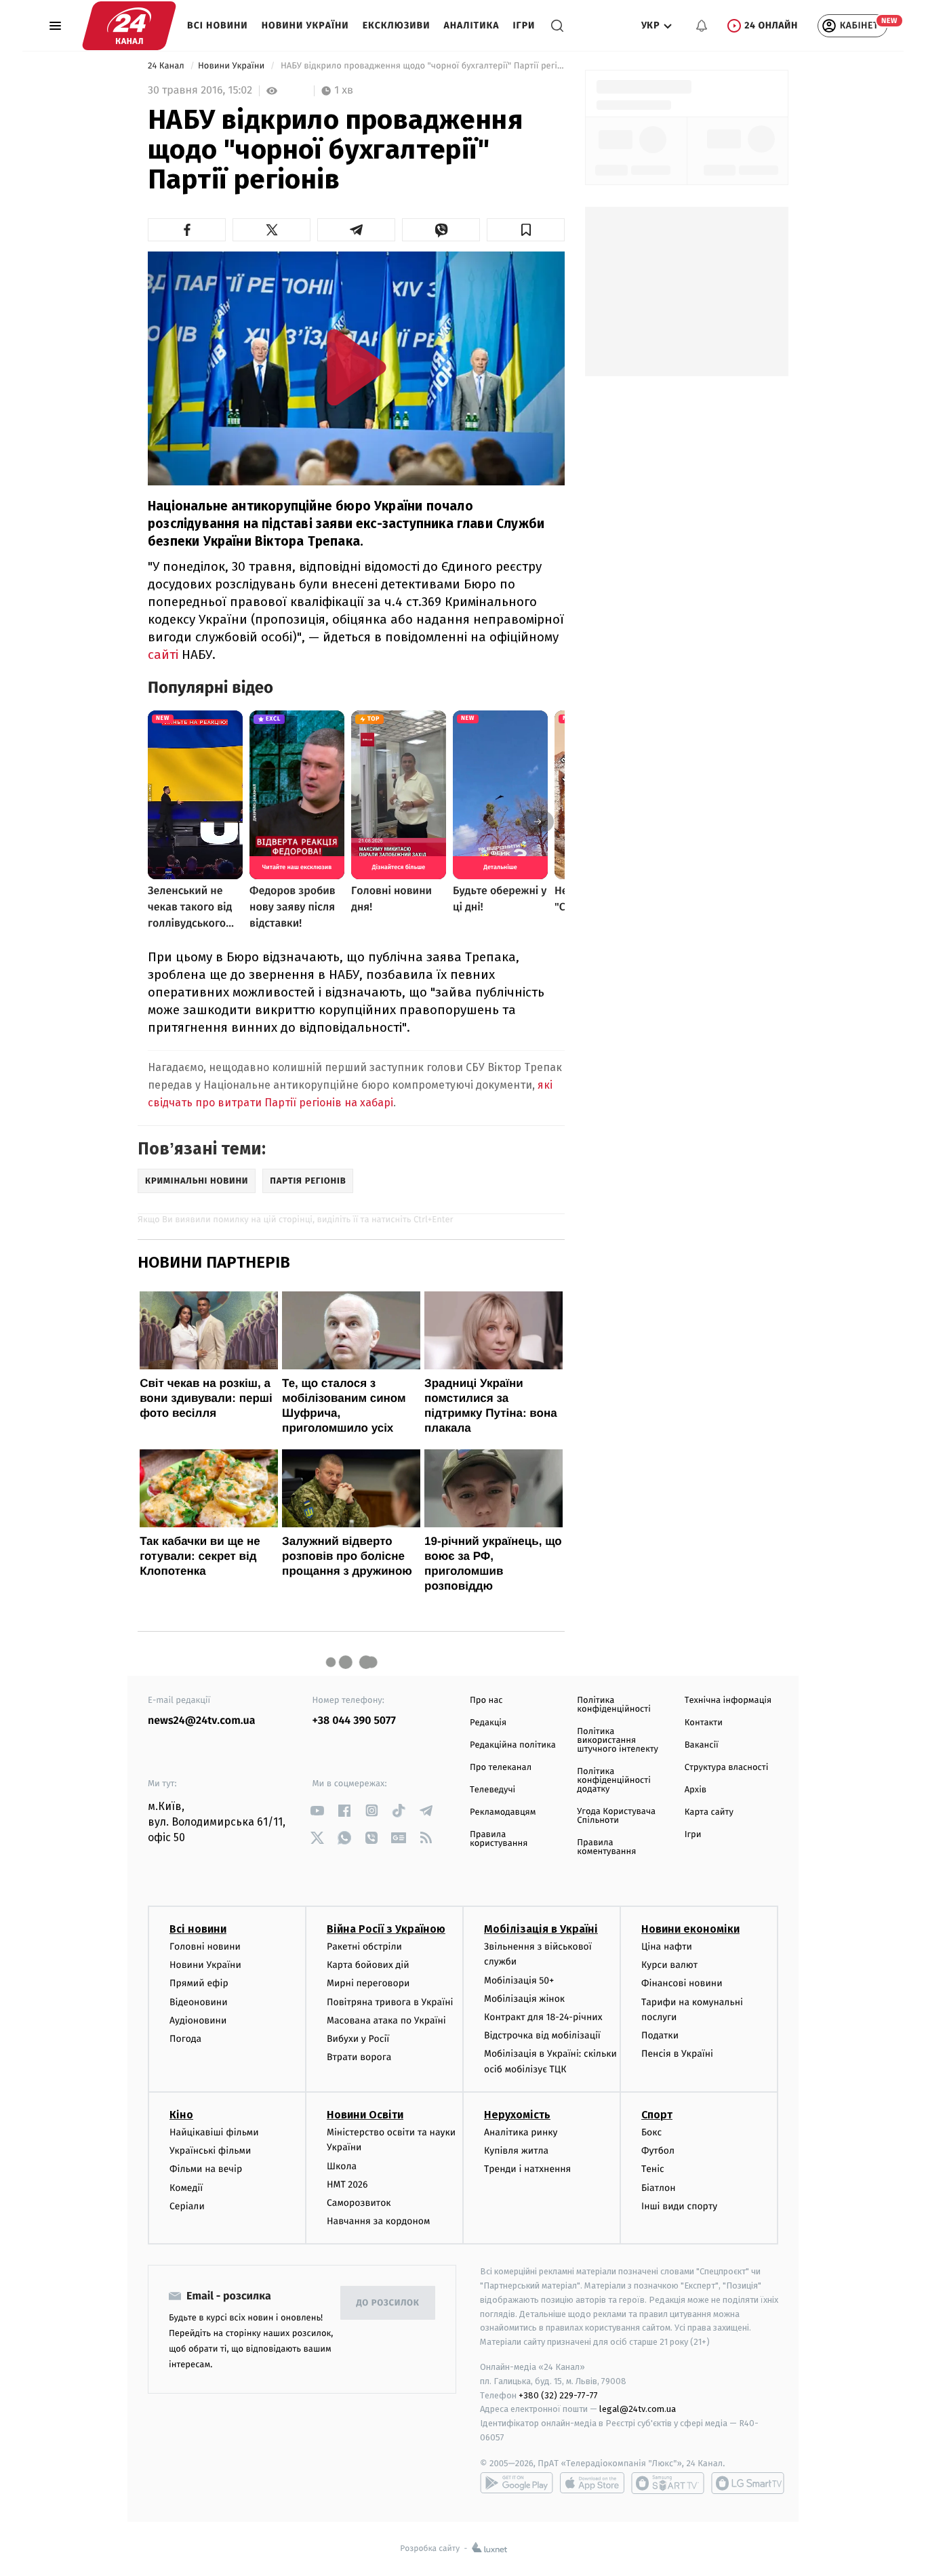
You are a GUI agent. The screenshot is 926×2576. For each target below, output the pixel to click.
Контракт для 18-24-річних (543, 2017)
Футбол (658, 2151)
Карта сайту (709, 1812)
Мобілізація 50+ (519, 1980)
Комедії (186, 2188)
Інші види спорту (679, 2206)
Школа (342, 2166)
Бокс (651, 2132)
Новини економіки (690, 1929)
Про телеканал (501, 1768)
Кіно (181, 2115)
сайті (163, 655)
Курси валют (669, 1965)
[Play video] (357, 367)
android (517, 2483)
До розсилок (388, 2303)
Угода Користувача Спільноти (616, 1816)
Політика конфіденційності (614, 1705)
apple (592, 2483)
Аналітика (472, 25)
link (318, 1810)
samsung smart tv (748, 2483)
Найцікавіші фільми (214, 2132)
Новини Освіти (365, 2115)
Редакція (488, 1723)
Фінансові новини (682, 1983)
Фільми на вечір (206, 2169)
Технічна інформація (728, 1700)
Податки (660, 2035)
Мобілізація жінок (524, 1999)
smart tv (668, 2483)
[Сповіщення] (702, 26)
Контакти (704, 1723)
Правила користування (499, 1839)
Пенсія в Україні (677, 2054)
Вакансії (702, 1745)
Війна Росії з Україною (386, 1929)
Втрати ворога (359, 2057)
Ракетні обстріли (364, 1947)
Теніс (653, 2169)
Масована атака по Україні (386, 2020)
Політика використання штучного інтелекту (618, 1740)
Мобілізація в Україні (541, 1929)
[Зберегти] (526, 230)
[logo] (129, 26)
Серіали (187, 2206)
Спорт (657, 2115)
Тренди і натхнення (527, 2169)
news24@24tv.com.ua (202, 1721)
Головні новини (205, 1947)
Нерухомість (517, 2115)
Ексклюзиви (397, 25)
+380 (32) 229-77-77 (558, 2395)
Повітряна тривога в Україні (390, 2002)
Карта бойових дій (368, 1965)
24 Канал (167, 66)
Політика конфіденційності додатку (614, 1780)
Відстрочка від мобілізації (542, 2035)
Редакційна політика (513, 1745)
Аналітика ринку (521, 2132)
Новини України (305, 25)
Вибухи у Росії (358, 2039)
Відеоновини (199, 2002)
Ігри (524, 25)
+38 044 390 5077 (354, 1721)
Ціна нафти (667, 1947)
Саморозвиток (359, 2203)
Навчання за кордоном (378, 2221)
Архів (696, 1790)
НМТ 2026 (347, 2185)
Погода (185, 2039)
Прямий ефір (199, 1983)
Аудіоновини (198, 2020)
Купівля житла (516, 2151)
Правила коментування (606, 1847)
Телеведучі (492, 1790)
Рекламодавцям (503, 1812)
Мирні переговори (368, 1983)
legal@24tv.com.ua (638, 2409)
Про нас (486, 1700)
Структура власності (727, 1768)
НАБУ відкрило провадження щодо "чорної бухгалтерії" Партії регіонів (421, 66)
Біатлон (659, 2188)
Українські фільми (210, 2151)
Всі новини (218, 25)
